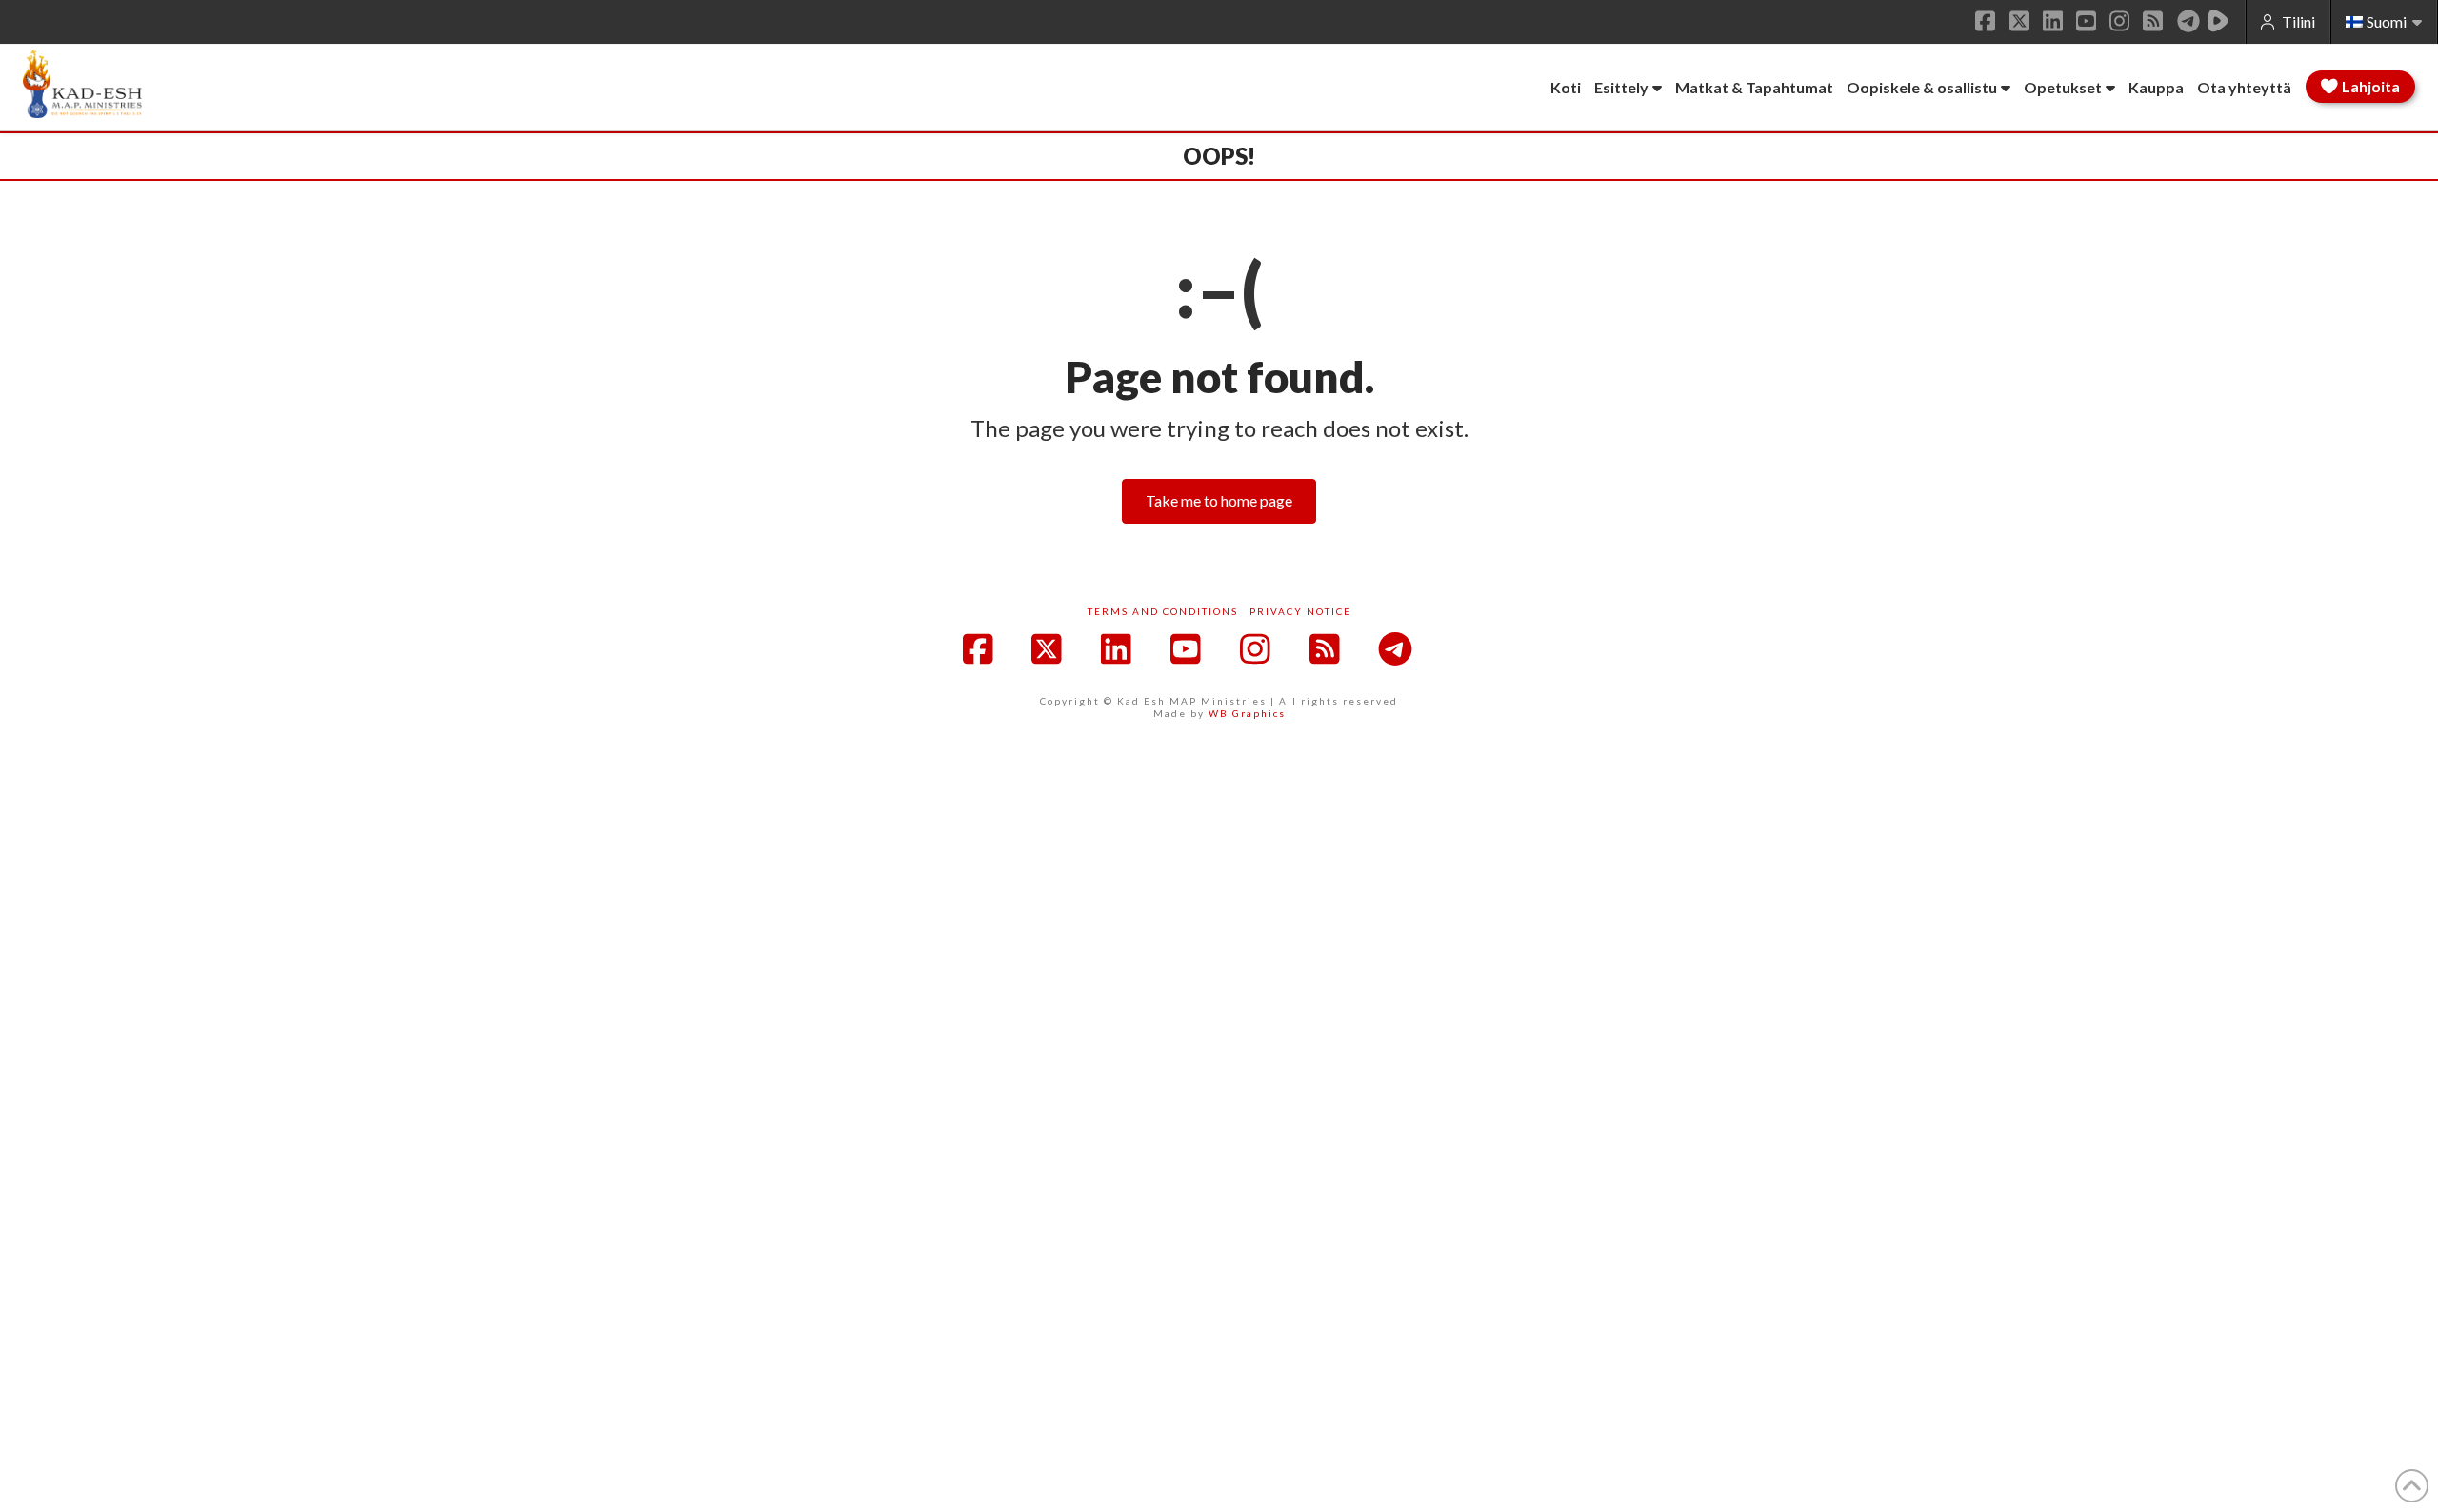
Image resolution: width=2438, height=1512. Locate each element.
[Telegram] (2188, 21)
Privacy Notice (1300, 611)
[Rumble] (2218, 21)
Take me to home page (1219, 500)
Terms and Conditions (1163, 611)
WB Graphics (1247, 713)
